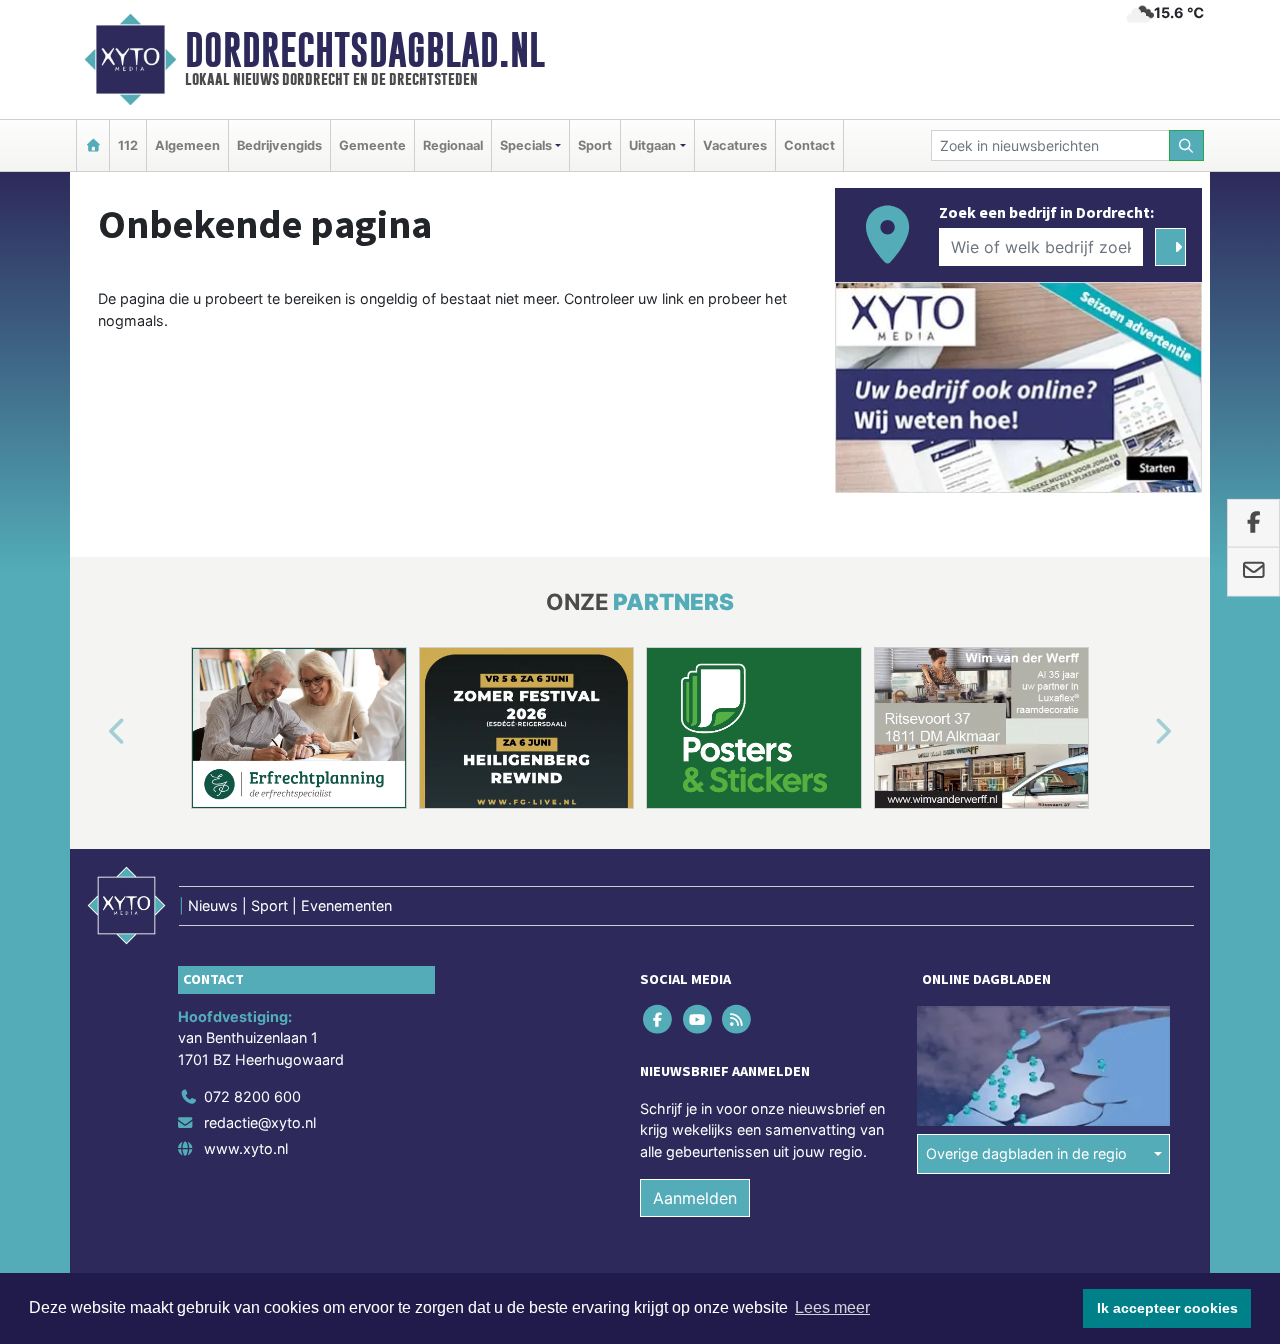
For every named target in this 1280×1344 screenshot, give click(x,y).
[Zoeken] (1187, 145)
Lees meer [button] (832, 1307)
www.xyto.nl (246, 1148)
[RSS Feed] (737, 1018)
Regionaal (453, 145)
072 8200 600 (252, 1096)
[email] (1253, 572)
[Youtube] (698, 1018)
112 (128, 145)
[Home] (93, 145)
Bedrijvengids (279, 145)
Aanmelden (695, 1198)
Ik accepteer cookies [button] (1167, 1308)
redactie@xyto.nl (260, 1122)
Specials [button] (526, 145)
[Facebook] (659, 1018)
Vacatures (735, 145)
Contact (809, 145)
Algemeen (187, 145)
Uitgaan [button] (652, 145)
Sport (595, 145)
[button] (94, 732)
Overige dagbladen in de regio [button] (1026, 1153)
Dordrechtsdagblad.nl (365, 50)
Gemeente (372, 145)
